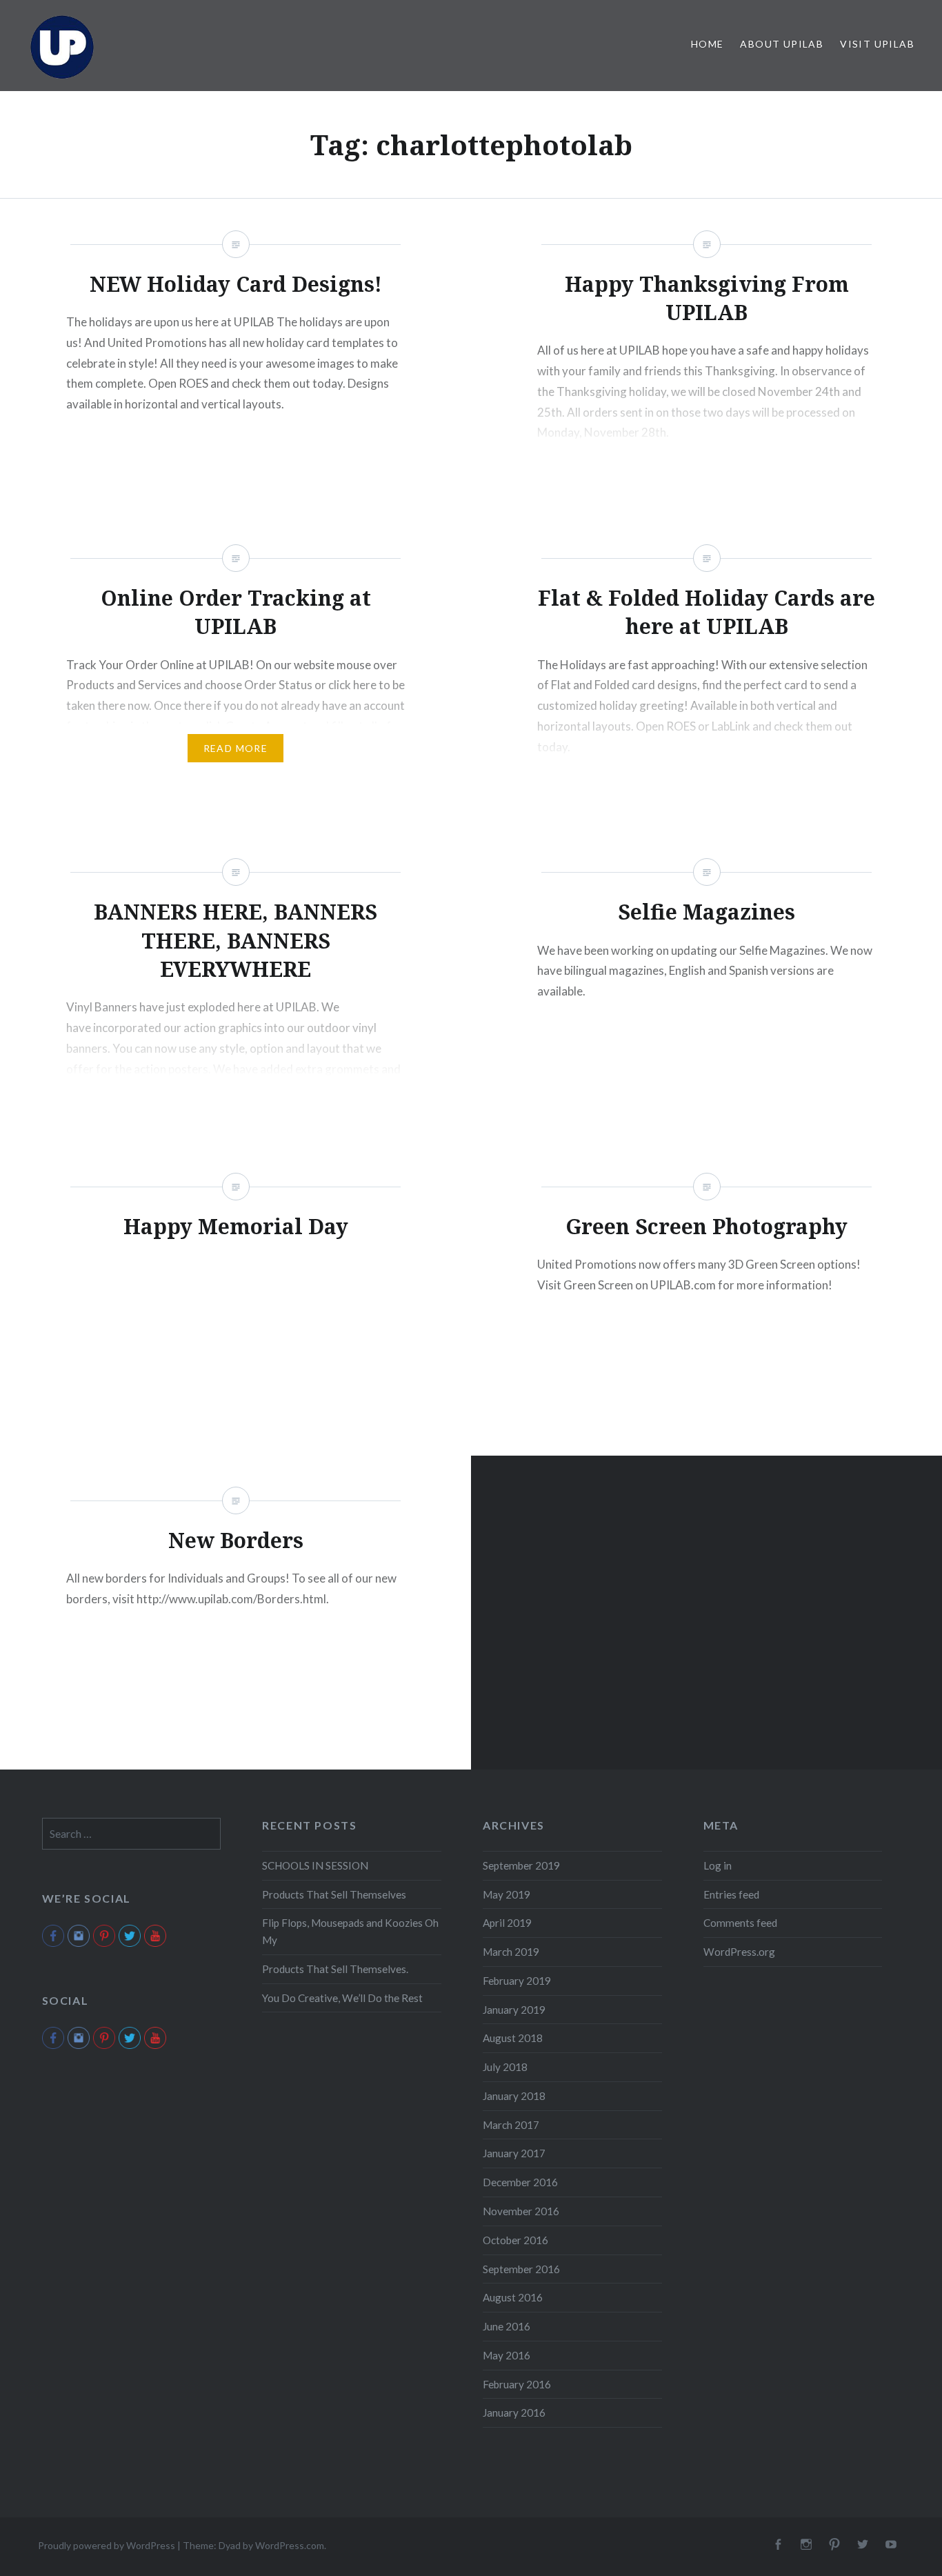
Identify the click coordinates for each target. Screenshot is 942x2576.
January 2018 (514, 2096)
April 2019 (507, 1923)
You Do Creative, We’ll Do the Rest (342, 1998)
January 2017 (514, 2153)
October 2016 (515, 2240)
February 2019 (517, 1981)
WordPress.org (739, 1952)
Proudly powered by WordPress (107, 2545)
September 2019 (521, 1865)
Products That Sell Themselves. (335, 1969)
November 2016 (521, 2211)
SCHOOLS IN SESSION (315, 1865)
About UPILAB (782, 44)
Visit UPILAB (877, 44)
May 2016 (507, 2355)
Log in (718, 1865)
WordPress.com (290, 2545)
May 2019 (507, 1894)
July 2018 (505, 2067)
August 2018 (513, 2038)
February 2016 (517, 2384)
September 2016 (521, 2269)
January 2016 (514, 2412)
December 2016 (520, 2182)
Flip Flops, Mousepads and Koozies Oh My (350, 1931)
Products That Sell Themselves (334, 1894)
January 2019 (514, 2010)
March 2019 (511, 1952)
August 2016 (513, 2297)
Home (708, 44)
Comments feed (740, 1923)
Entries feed (731, 1894)
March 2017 (511, 2125)
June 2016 (507, 2326)
